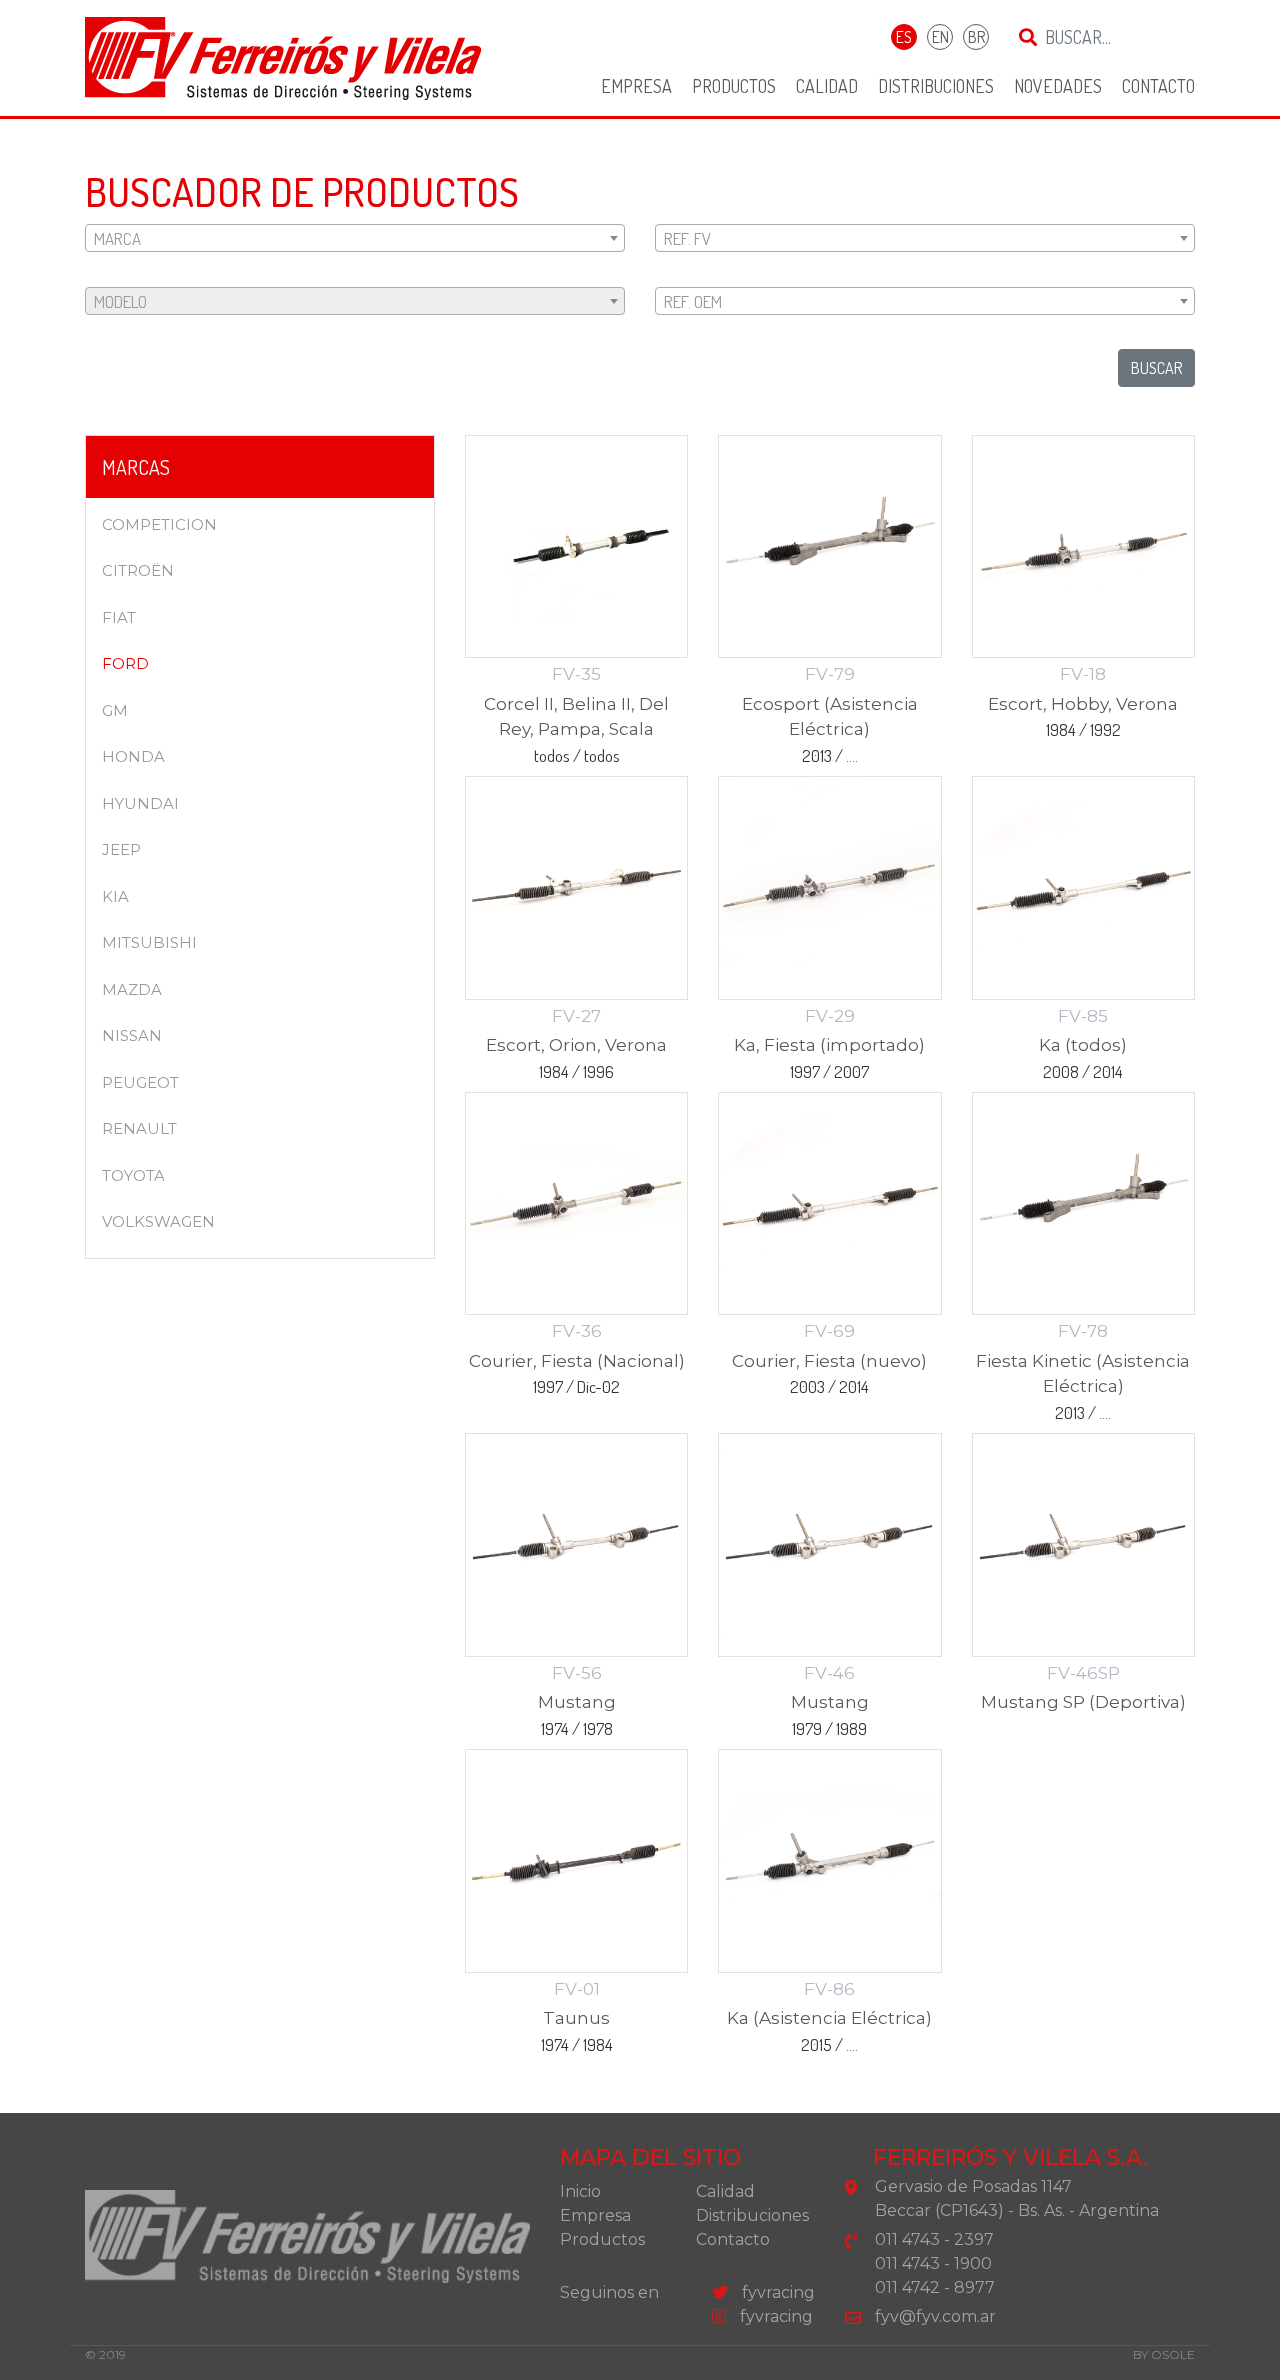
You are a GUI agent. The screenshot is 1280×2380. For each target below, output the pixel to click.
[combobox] (355, 238)
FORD (125, 663)
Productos (734, 86)
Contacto (1158, 86)
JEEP (121, 849)
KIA (115, 896)
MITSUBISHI (149, 942)
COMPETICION (159, 524)
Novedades (1058, 86)
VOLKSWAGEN (158, 1221)
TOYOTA (133, 1175)
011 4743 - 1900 (933, 2263)
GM (115, 710)
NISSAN (132, 1035)
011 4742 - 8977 (935, 2287)
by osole (1164, 2354)
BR (976, 37)
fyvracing (776, 2292)
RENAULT (139, 1128)
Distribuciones (936, 86)
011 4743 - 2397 (934, 2239)
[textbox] (355, 239)
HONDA (133, 756)
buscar (1156, 368)
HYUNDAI (140, 803)
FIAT (119, 617)
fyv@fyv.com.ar (935, 2316)
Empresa (636, 86)
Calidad (827, 86)
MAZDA (132, 989)
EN (940, 37)
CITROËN (138, 570)
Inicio (580, 2191)
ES (904, 37)
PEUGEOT (140, 1082)
